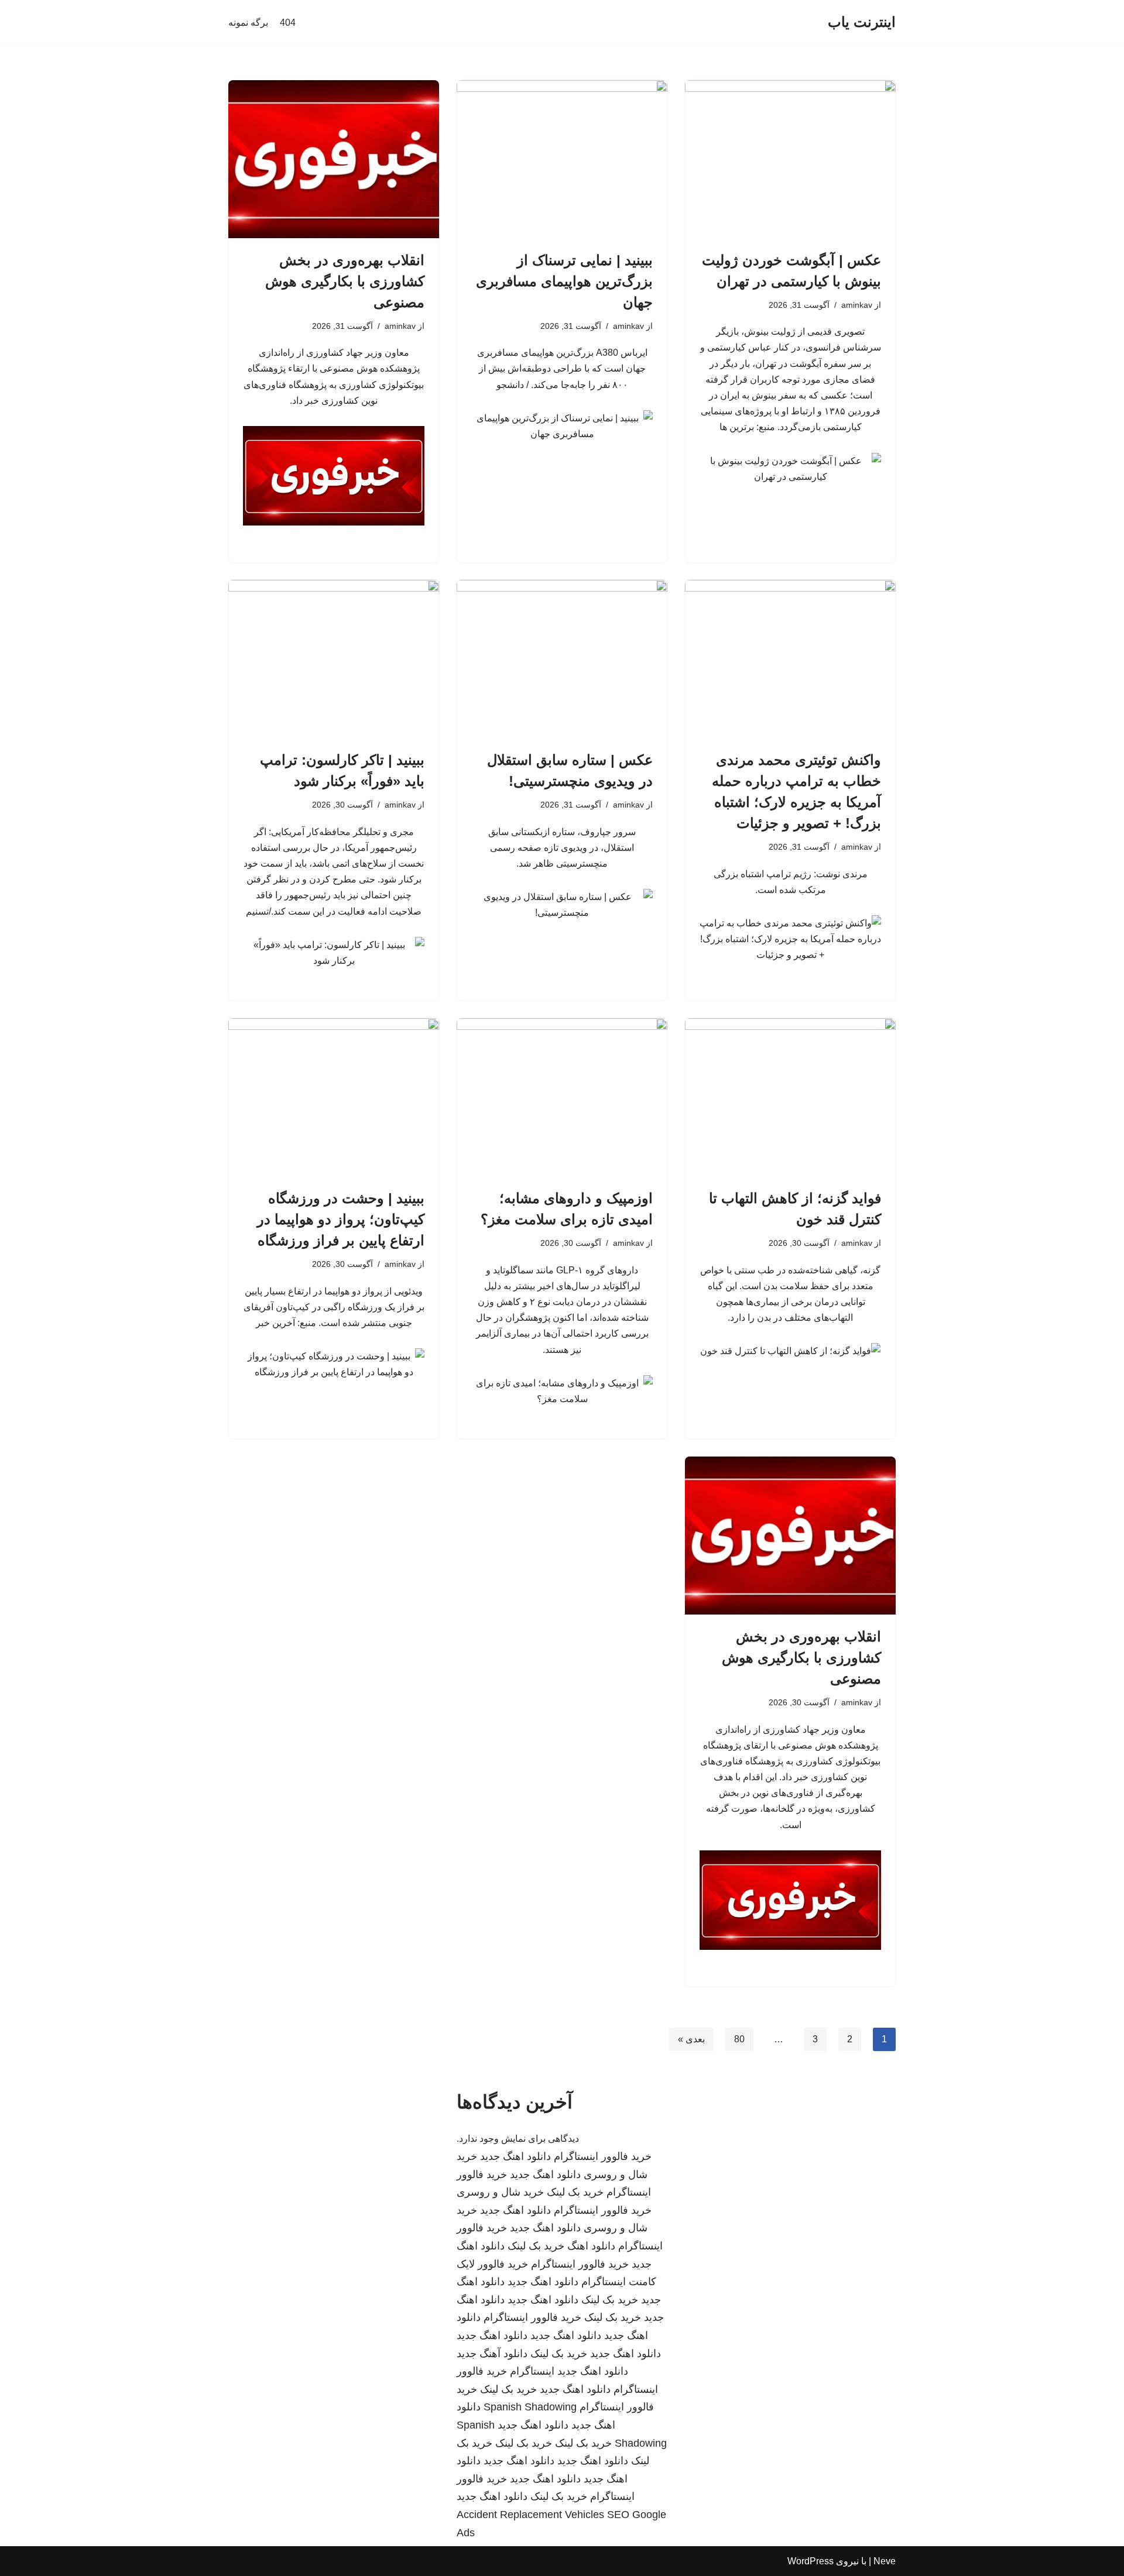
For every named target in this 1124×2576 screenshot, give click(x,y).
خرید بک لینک (575, 2192)
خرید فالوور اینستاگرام (603, 2156)
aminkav (857, 305)
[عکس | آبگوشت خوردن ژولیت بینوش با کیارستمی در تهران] (790, 159)
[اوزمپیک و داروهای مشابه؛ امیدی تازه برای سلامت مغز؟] (562, 1097)
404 (288, 23)
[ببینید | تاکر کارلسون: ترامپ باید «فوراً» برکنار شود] (334, 659)
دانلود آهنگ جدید (492, 2354)
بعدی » (691, 2039)
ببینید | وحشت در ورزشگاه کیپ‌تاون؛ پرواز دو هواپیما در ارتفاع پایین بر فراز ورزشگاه (341, 1219)
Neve (885, 2561)
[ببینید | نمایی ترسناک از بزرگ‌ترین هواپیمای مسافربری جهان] (562, 159)
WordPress (811, 2561)
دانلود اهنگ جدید (515, 2156)
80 (739, 2039)
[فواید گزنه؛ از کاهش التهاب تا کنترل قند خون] (790, 1097)
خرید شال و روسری (500, 2192)
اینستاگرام (532, 2371)
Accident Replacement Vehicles (530, 2515)
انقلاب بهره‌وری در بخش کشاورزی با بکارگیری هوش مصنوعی (345, 281)
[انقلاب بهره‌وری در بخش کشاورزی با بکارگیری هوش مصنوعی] (334, 159)
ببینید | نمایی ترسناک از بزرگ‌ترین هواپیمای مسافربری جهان (564, 281)
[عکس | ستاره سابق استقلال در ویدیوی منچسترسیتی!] (562, 659)
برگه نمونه (248, 23)
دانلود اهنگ (591, 2246)
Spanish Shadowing (530, 2407)
